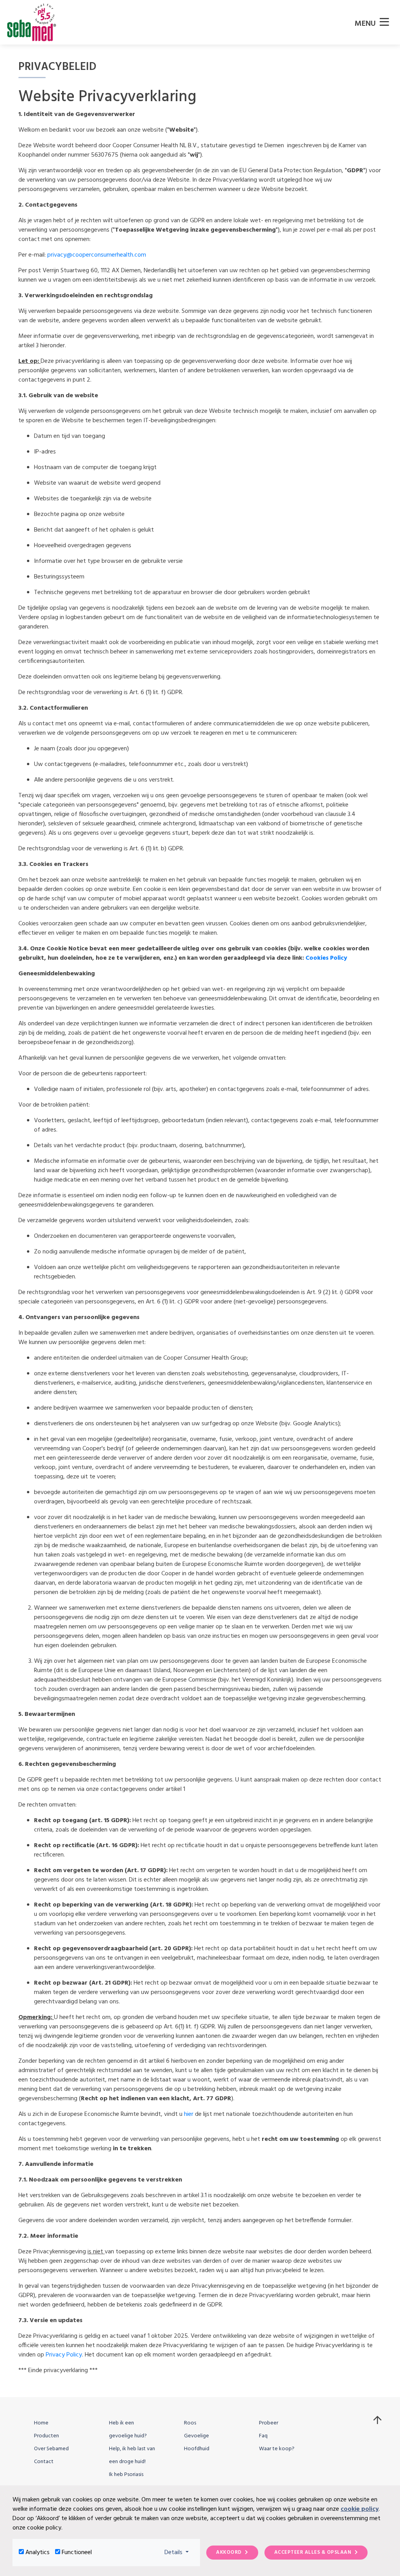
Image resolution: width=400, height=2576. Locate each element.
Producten (46, 2436)
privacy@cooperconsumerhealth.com (97, 255)
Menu (366, 24)
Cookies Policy (326, 958)
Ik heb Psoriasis (126, 2475)
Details (179, 2552)
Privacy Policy (64, 2355)
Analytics (37, 2553)
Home (41, 2423)
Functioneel (77, 2553)
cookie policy (360, 2509)
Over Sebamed (51, 2449)
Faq (263, 2436)
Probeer (269, 2423)
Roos (190, 2423)
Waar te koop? (277, 2449)
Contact (44, 2462)
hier (189, 2114)
